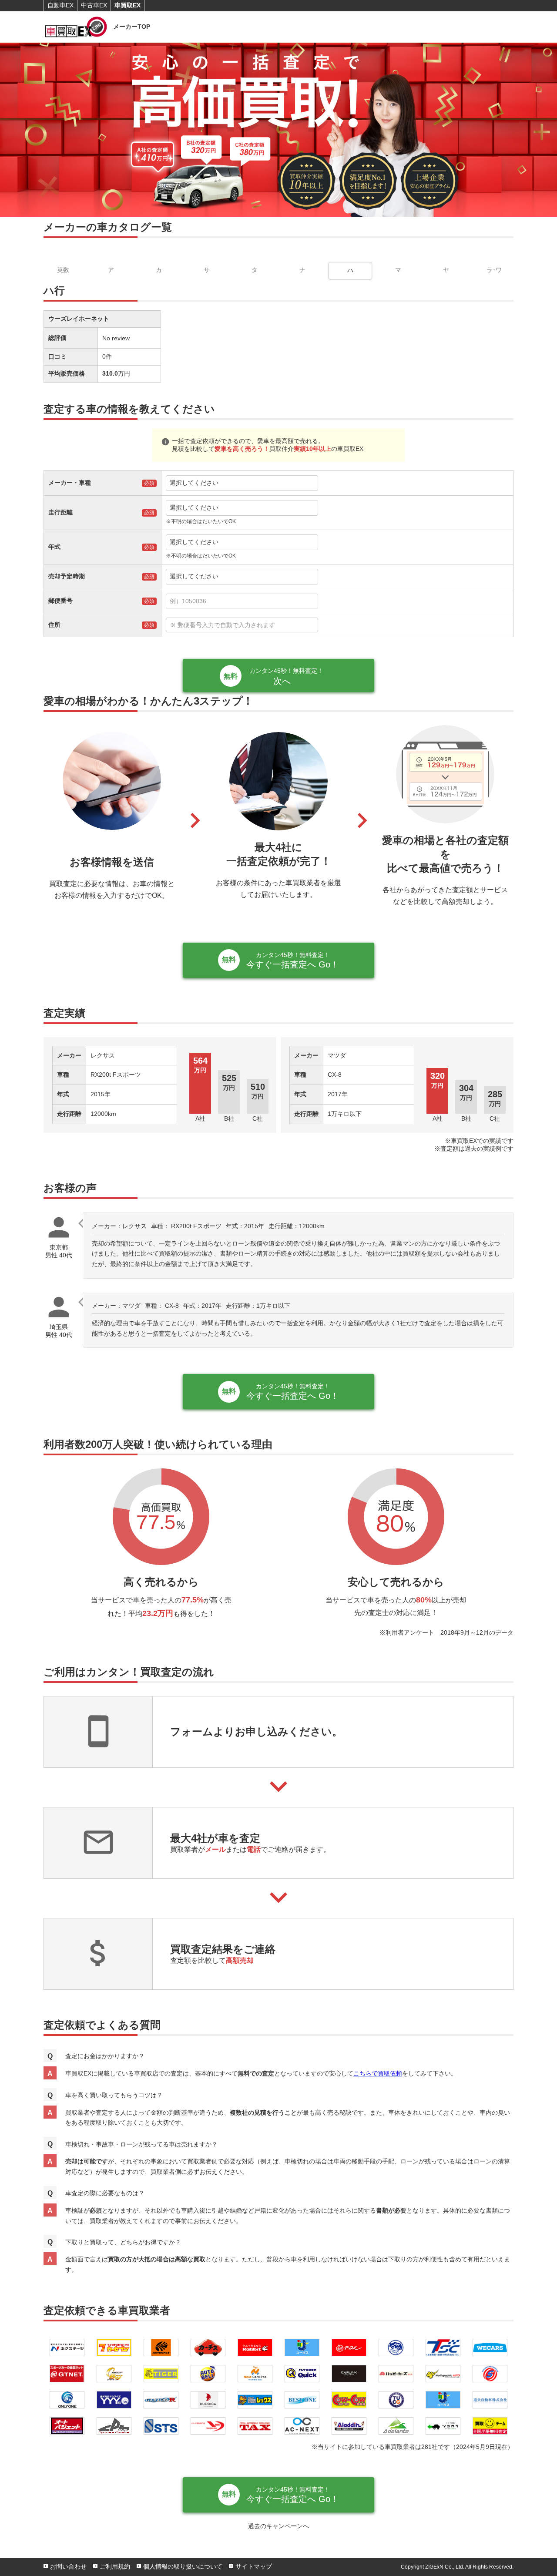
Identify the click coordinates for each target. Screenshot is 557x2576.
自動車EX (60, 5)
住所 (54, 625)
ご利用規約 (115, 2566)
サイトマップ (254, 2566)
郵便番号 (60, 601)
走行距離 (60, 512)
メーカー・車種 (70, 483)
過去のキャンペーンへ (278, 2526)
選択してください (194, 483)
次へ (286, 677)
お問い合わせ (68, 2566)
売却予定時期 (67, 576)
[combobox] (337, 601)
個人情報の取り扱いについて (183, 2566)
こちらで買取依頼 (378, 2073)
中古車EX (94, 5)
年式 (54, 547)
